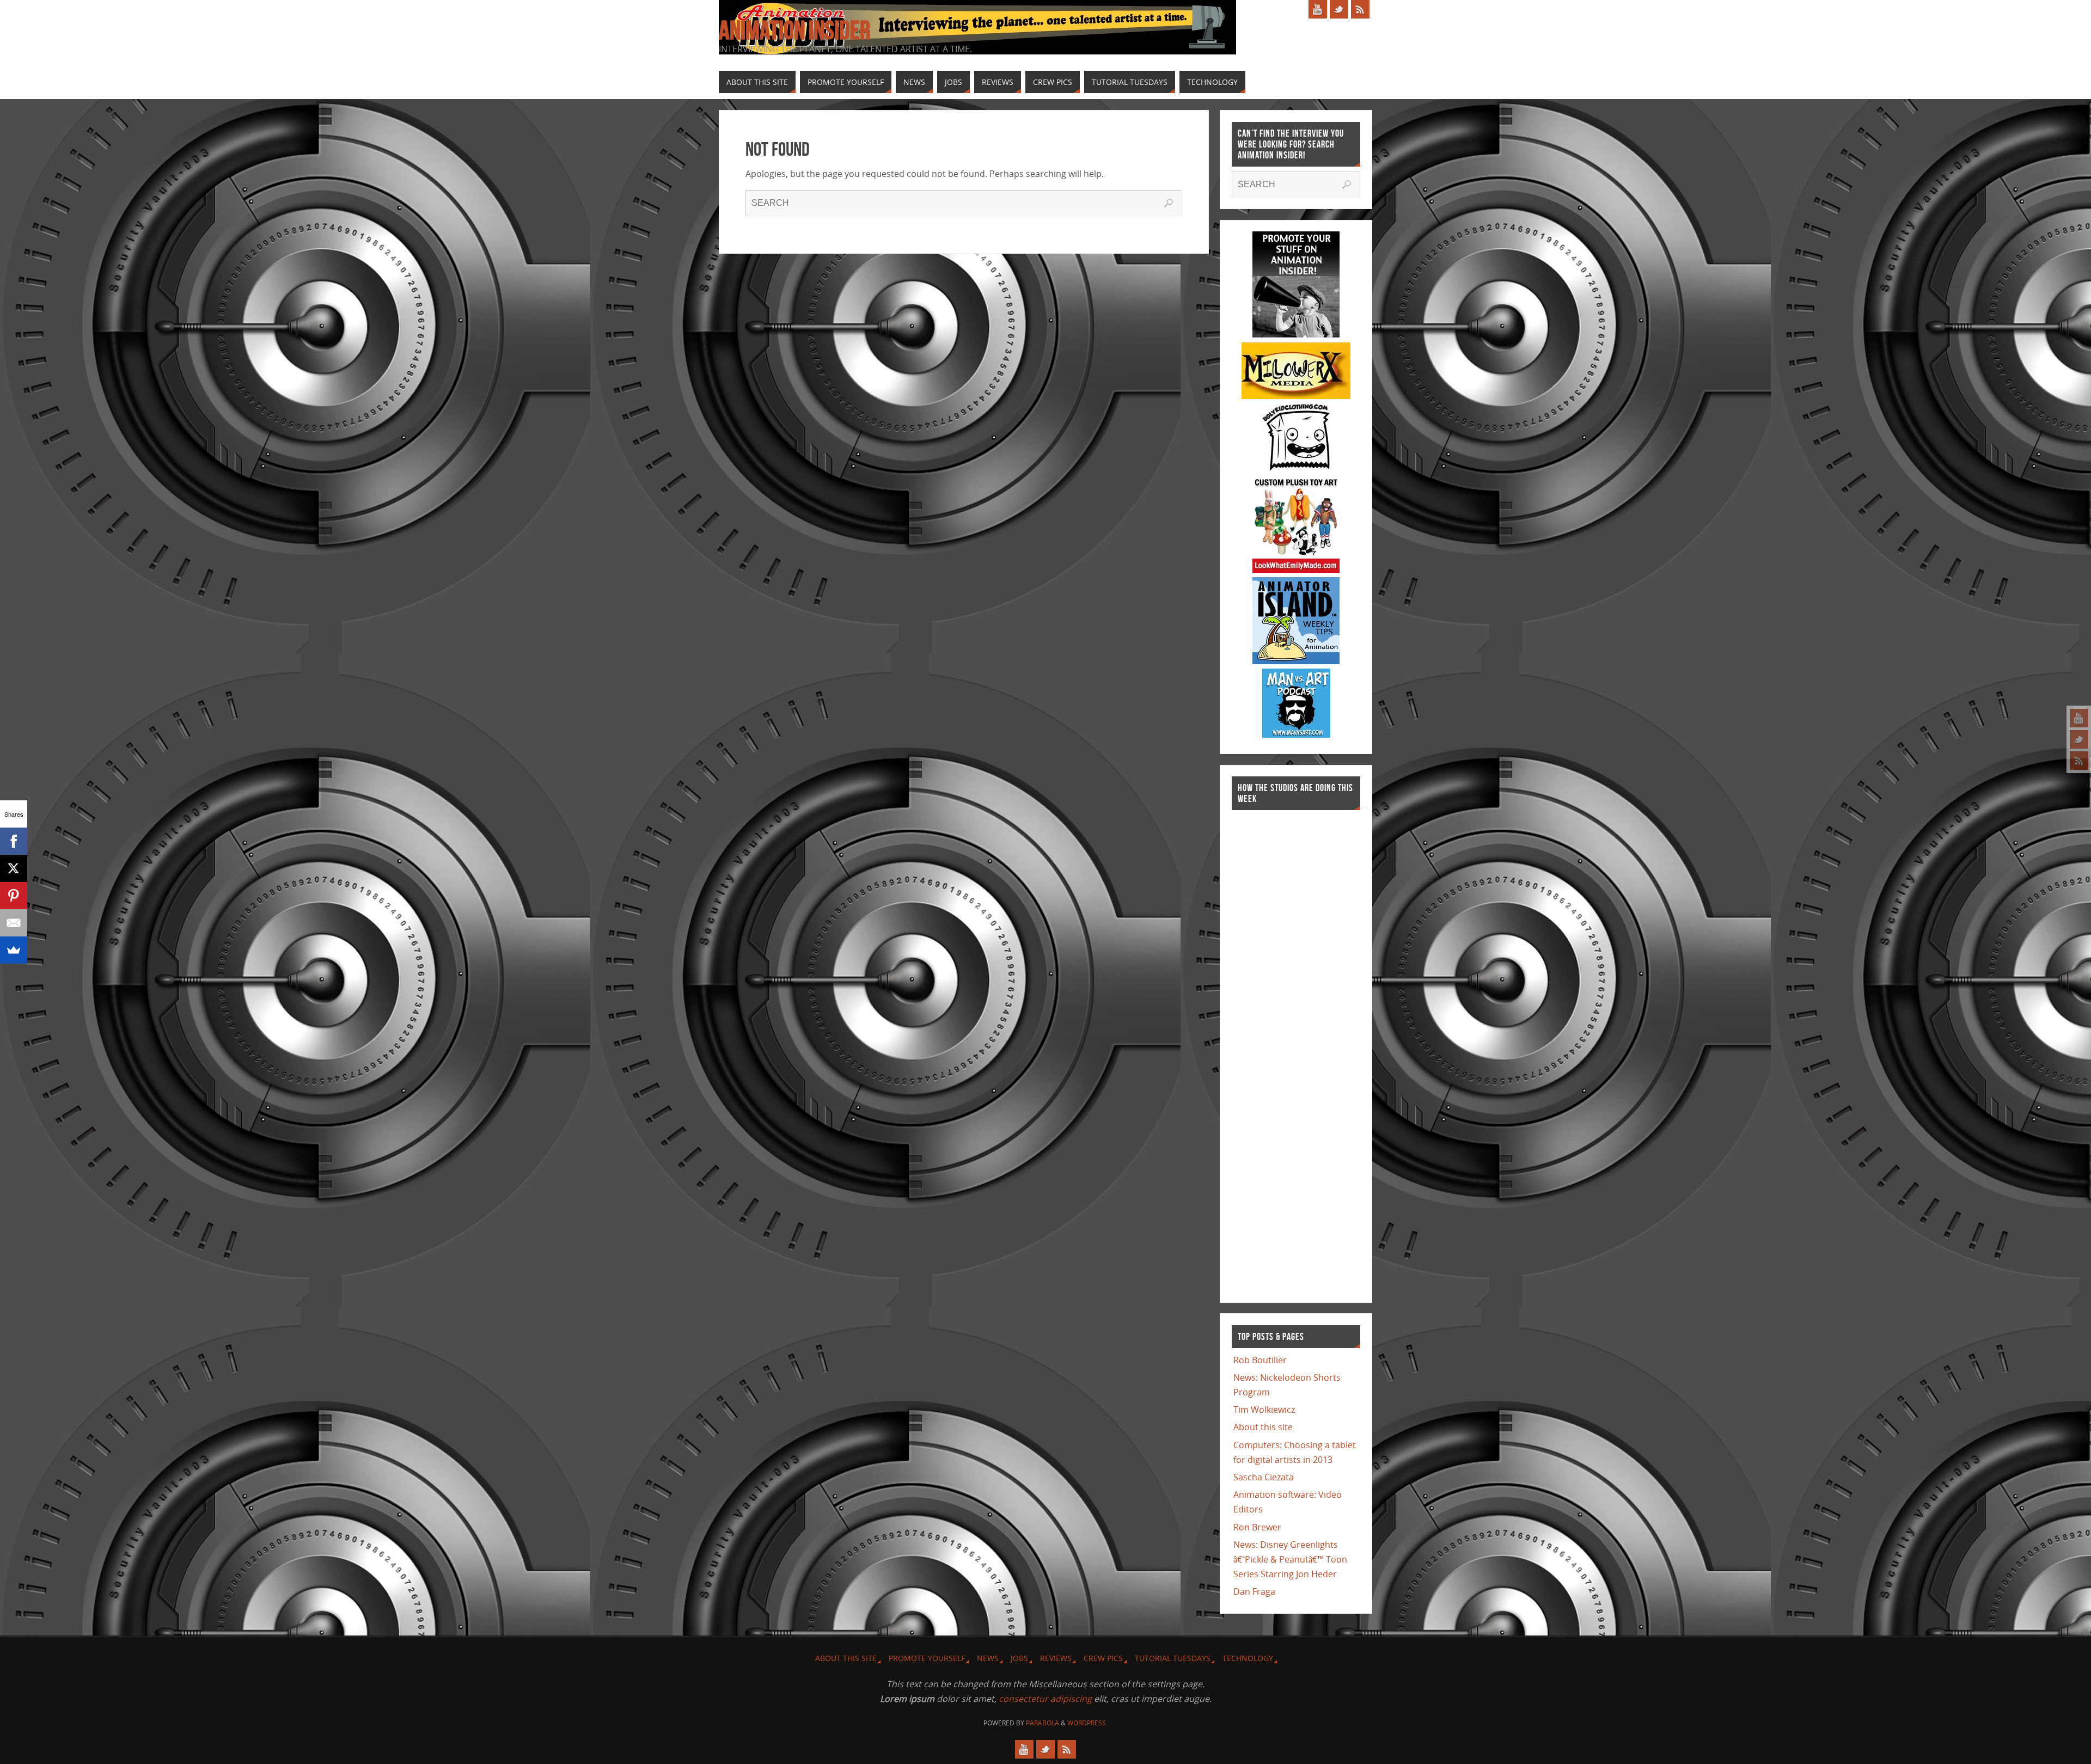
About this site (1263, 1427)
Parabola (1043, 1723)
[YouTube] (2079, 718)
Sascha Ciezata (1264, 1477)
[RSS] (2079, 761)
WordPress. (1087, 1723)
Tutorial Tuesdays (1173, 1658)
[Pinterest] (14, 896)
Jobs (1019, 1658)
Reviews (1056, 1658)
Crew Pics (1103, 1658)
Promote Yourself (927, 1658)
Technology (1248, 1658)
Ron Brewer (1257, 1527)
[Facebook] (14, 841)
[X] (14, 868)
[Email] (14, 923)
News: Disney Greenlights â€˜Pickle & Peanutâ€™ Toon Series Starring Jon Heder (1290, 1559)
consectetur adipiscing (1045, 1699)
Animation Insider (794, 30)
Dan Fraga (1254, 1591)
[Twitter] (2079, 739)
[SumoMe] (14, 950)
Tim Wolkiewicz (1264, 1410)
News (988, 1658)
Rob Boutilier (1260, 1360)
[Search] (1169, 203)
